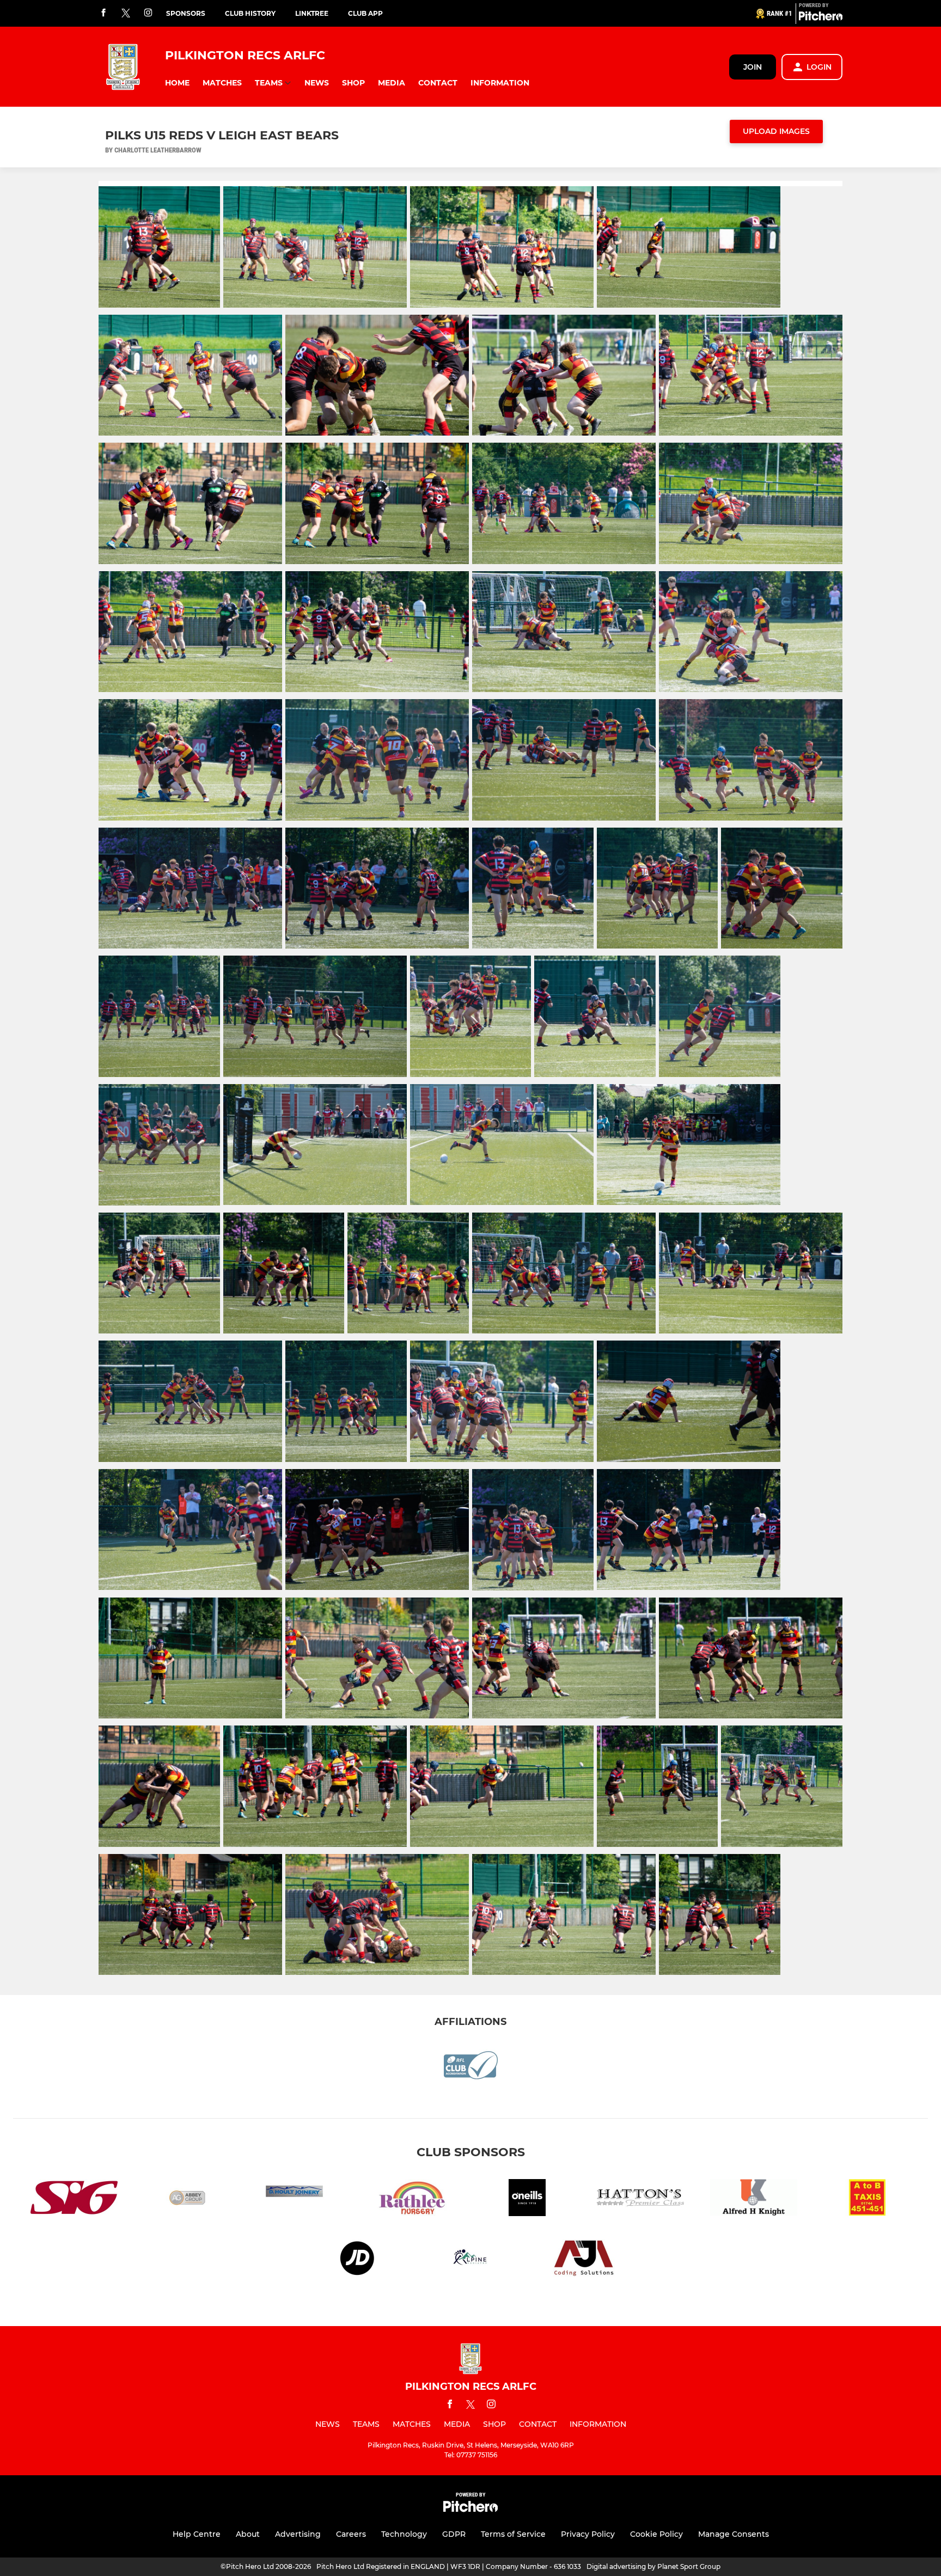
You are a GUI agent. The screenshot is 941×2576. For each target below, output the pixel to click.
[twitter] (126, 14)
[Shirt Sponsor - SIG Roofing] (74, 2199)
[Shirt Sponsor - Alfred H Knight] (754, 2199)
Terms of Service (513, 2534)
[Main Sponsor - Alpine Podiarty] (471, 2260)
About (248, 2534)
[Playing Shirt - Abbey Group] (187, 2199)
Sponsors (186, 13)
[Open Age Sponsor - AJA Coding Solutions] (584, 2260)
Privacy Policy (588, 2534)
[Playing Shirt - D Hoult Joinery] (301, 2199)
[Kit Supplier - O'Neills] (527, 2199)
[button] (177, 83)
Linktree (312, 13)
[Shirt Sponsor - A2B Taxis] (867, 2199)
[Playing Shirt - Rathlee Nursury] (414, 2199)
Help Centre (197, 2534)
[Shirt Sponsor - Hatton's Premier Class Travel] (640, 2199)
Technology (404, 2534)
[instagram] (148, 13)
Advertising (298, 2534)
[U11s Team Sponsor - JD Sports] (357, 2260)
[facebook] (103, 13)
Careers (351, 2534)
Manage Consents (734, 2534)
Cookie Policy (656, 2534)
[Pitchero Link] (821, 18)
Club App (365, 13)
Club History (250, 13)
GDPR (454, 2534)
